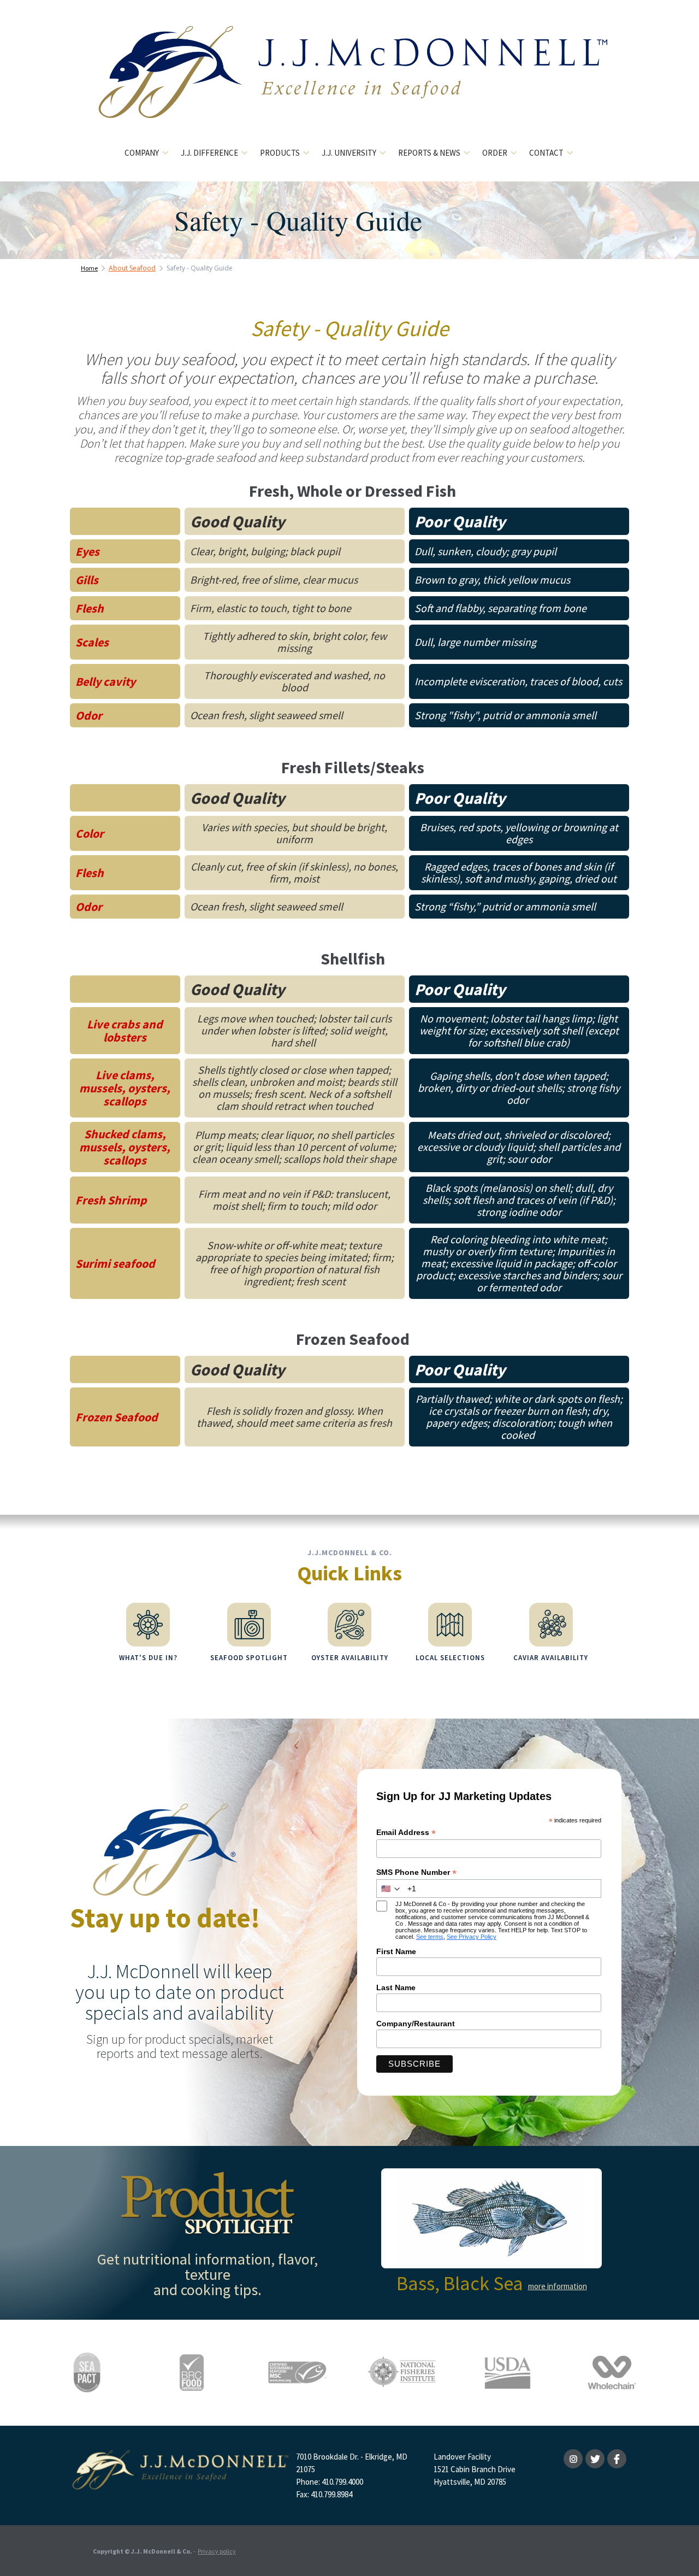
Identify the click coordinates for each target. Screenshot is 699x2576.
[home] (350, 81)
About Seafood (132, 268)
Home (89, 268)
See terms (430, 1937)
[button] (147, 153)
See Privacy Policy (472, 1937)
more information (558, 2286)
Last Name (396, 1987)
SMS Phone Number (416, 1872)
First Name (396, 1951)
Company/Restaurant (416, 2024)
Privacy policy (217, 2551)
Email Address (406, 1833)
